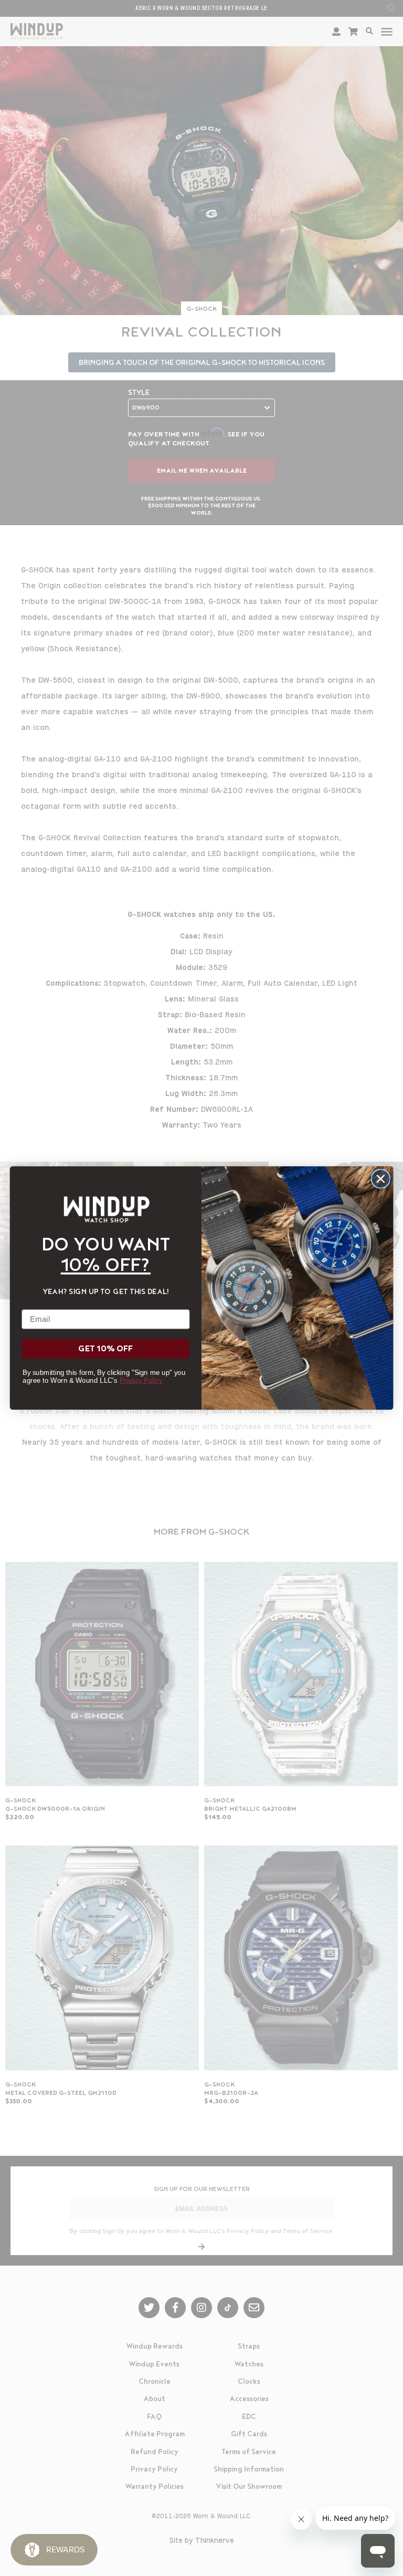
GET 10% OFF (105, 1349)
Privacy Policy (141, 1380)
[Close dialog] (381, 1179)
